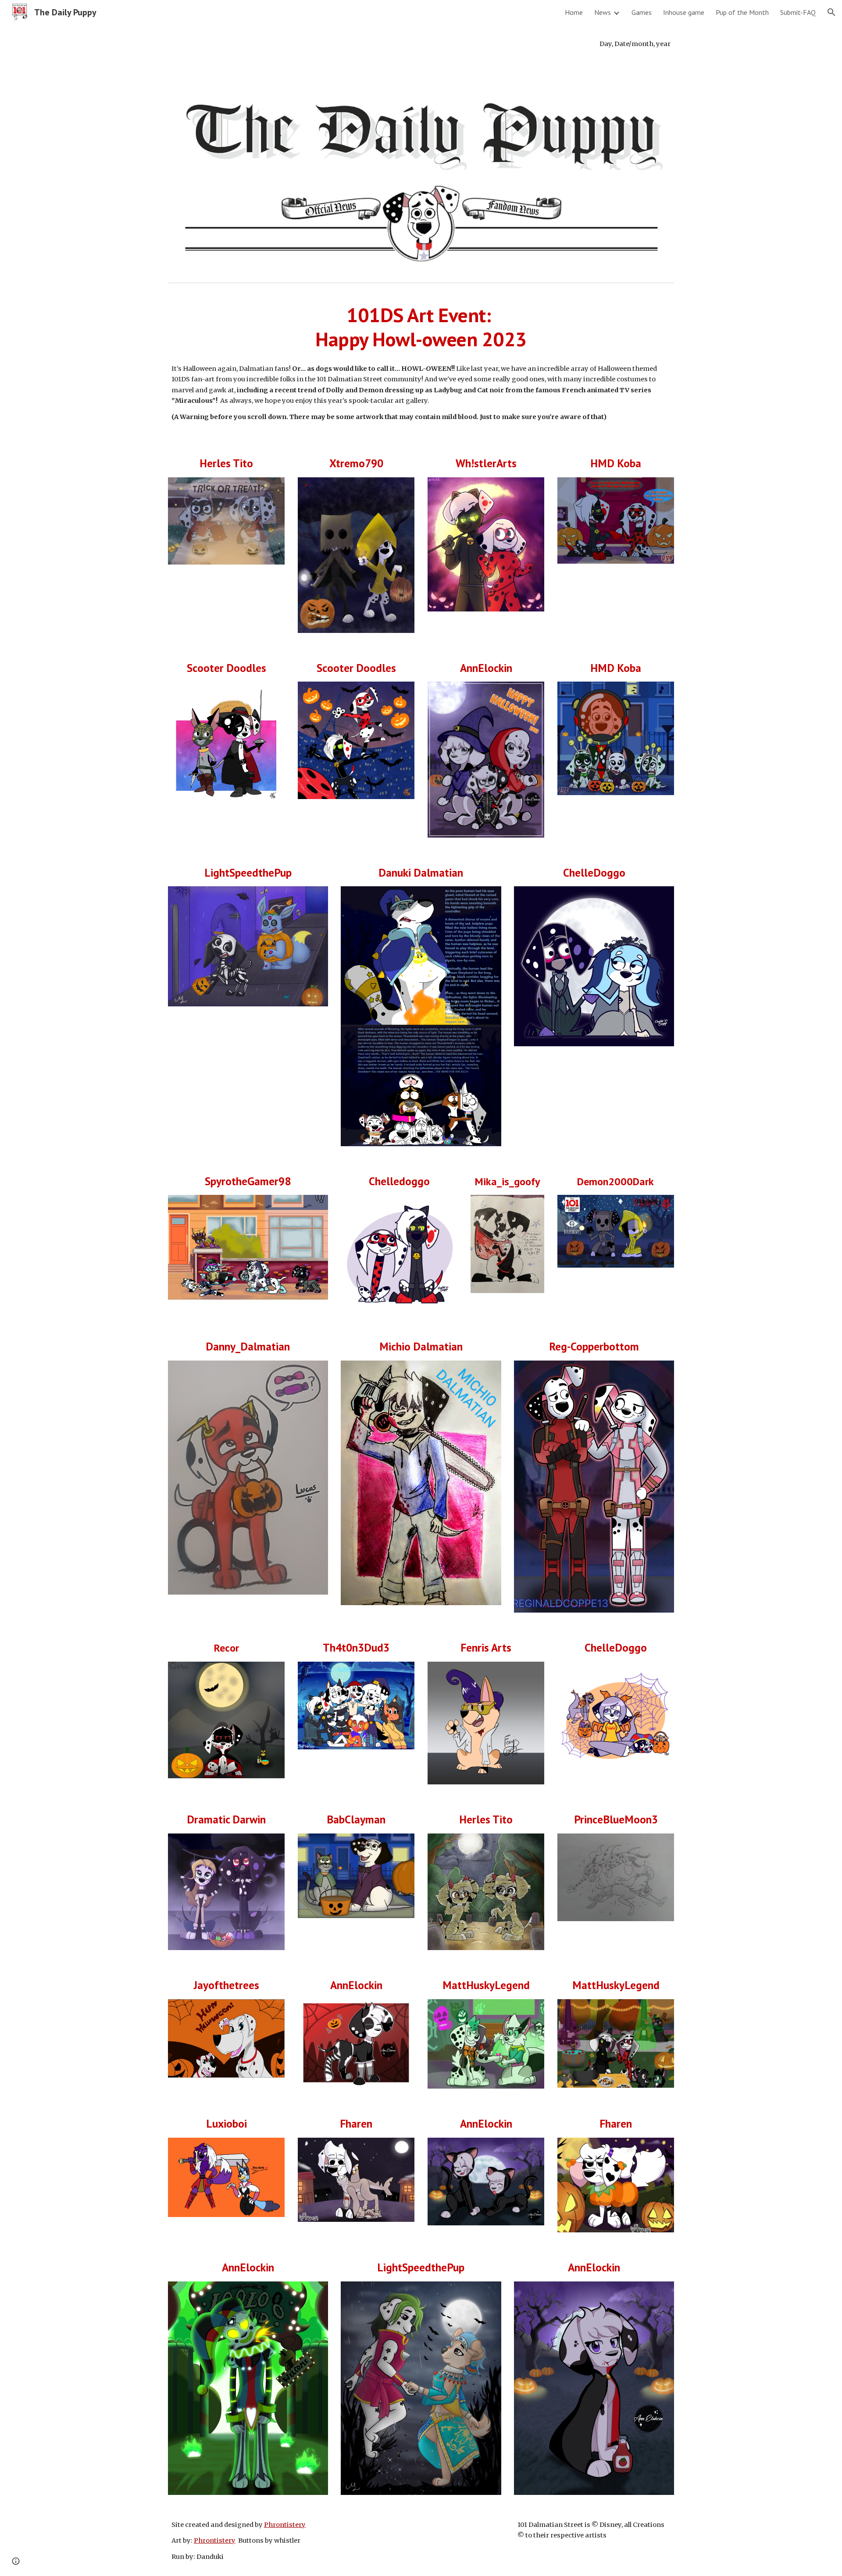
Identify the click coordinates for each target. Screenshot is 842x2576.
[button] (831, 12)
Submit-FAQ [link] (798, 12)
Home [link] (574, 12)
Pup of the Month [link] (742, 12)
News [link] (603, 12)
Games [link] (642, 12)
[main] (421, 44)
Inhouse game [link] (684, 12)
